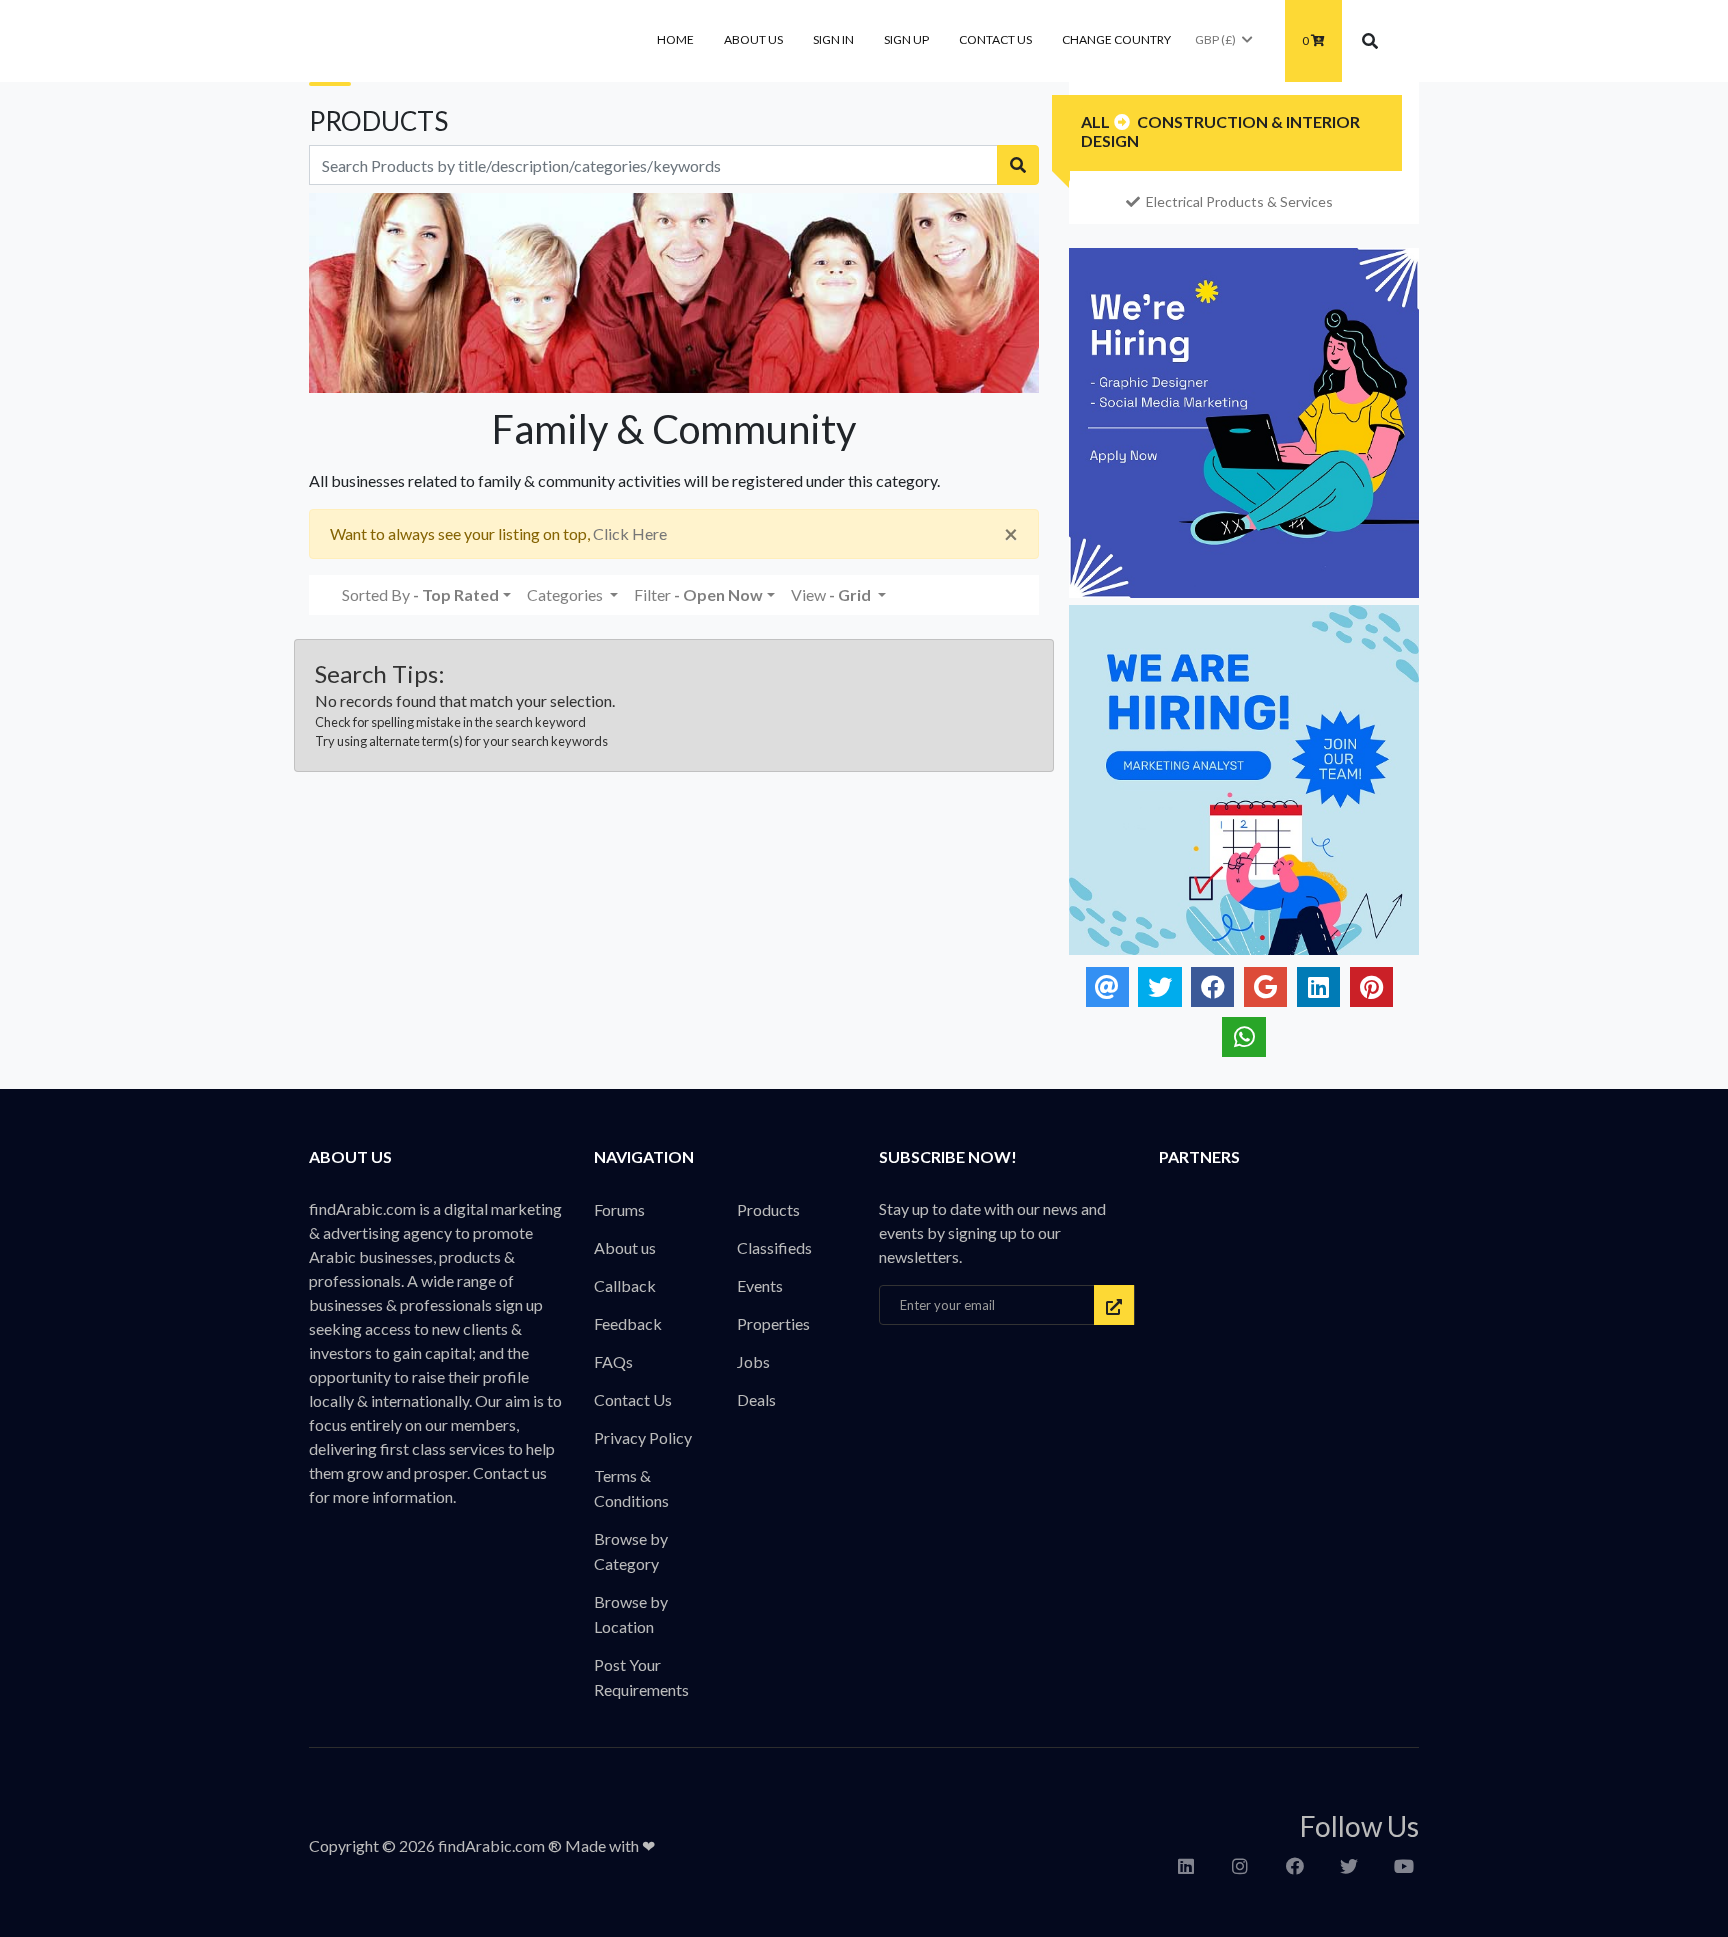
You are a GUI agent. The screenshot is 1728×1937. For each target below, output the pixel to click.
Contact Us (995, 39)
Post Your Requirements (641, 1677)
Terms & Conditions (631, 1488)
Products (768, 1209)
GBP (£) (1215, 39)
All (1095, 121)
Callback (625, 1285)
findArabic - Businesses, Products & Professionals (459, 41)
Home (675, 39)
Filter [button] (698, 594)
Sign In (833, 39)
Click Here (630, 533)
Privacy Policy (643, 1437)
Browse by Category (631, 1551)
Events (760, 1285)
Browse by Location (631, 1614)
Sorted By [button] (420, 594)
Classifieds (774, 1247)
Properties (773, 1323)
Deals (756, 1399)
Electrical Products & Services (1239, 201)
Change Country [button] (1116, 39)
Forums (619, 1209)
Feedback (628, 1323)
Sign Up (906, 39)
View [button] (831, 594)
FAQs (613, 1361)
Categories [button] (566, 594)
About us (753, 39)
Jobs (753, 1361)
